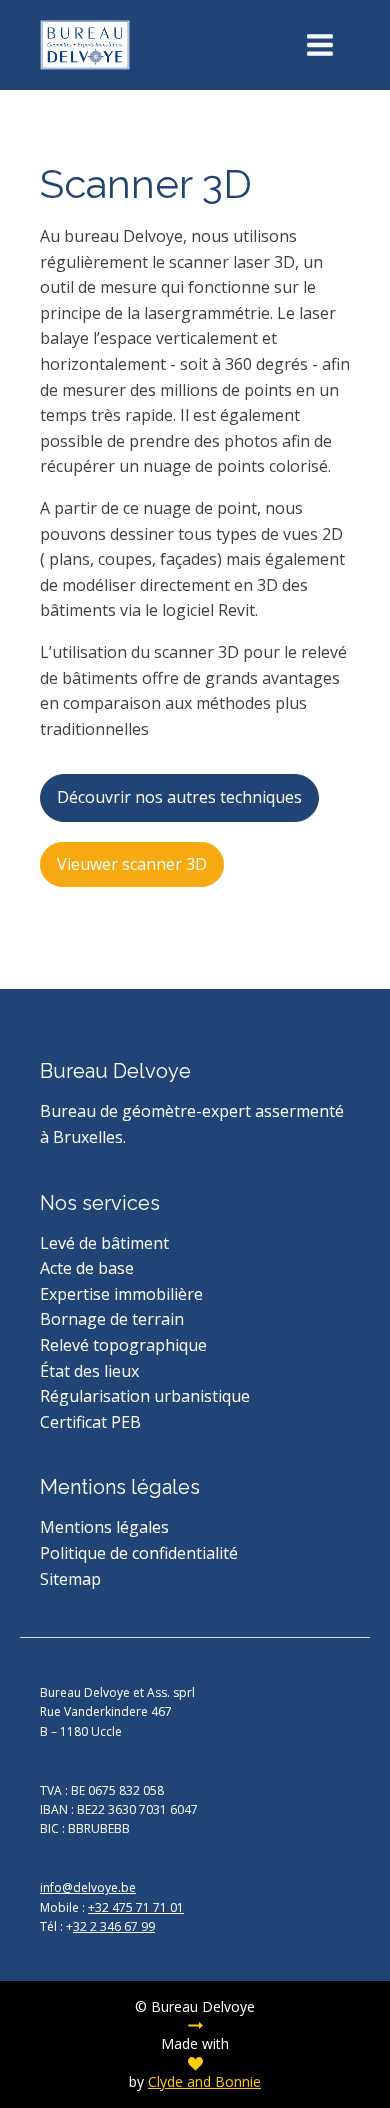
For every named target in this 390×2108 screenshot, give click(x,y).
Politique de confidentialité (139, 1553)
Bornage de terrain (112, 1319)
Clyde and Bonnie (204, 2081)
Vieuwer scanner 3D (132, 864)
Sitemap (70, 1579)
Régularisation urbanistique (145, 1396)
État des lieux (89, 1371)
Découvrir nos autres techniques (179, 797)
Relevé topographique (123, 1345)
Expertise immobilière (121, 1294)
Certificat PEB (90, 1422)
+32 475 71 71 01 (136, 1907)
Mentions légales (104, 1527)
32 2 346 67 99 (114, 1926)
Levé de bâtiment (104, 1243)
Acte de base (87, 1268)
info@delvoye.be (88, 1887)
